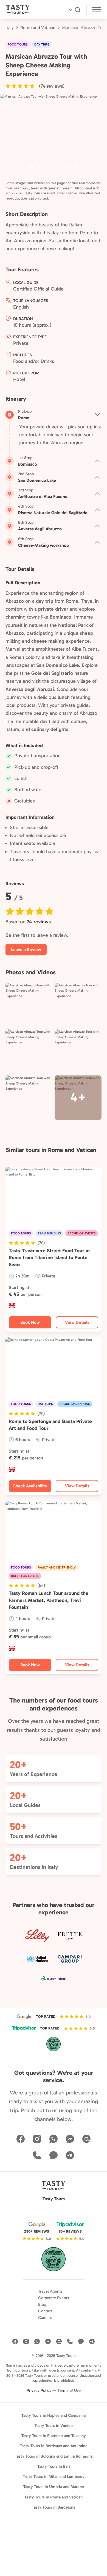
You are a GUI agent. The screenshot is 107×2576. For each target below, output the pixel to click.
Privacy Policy (39, 2390)
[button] (35, 86)
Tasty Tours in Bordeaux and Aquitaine (54, 2446)
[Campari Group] (70, 1959)
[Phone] (37, 2155)
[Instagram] (37, 2139)
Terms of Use (69, 2390)
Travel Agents (50, 2291)
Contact (45, 2311)
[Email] (86, 2139)
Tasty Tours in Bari (54, 2466)
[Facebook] (21, 2139)
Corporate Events (54, 2298)
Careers (45, 2318)
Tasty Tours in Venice (54, 2426)
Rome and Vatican (38, 28)
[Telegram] (70, 2155)
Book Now (30, 1322)
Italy (10, 28)
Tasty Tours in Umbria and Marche (54, 2487)
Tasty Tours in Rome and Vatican (54, 2497)
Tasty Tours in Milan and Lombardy (54, 2477)
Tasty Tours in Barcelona (54, 2507)
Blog (42, 2304)
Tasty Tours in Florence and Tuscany (54, 2436)
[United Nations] (37, 1959)
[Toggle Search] (74, 10)
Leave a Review (26, 950)
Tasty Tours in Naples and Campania (54, 2415)
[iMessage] (54, 2155)
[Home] (28, 10)
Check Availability (30, 1486)
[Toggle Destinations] (97, 11)
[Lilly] (37, 1936)
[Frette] (70, 1936)
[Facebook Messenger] (70, 2139)
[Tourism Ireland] (54, 1979)
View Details (77, 1322)
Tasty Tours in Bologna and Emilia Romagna (54, 2456)
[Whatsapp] (54, 2139)
